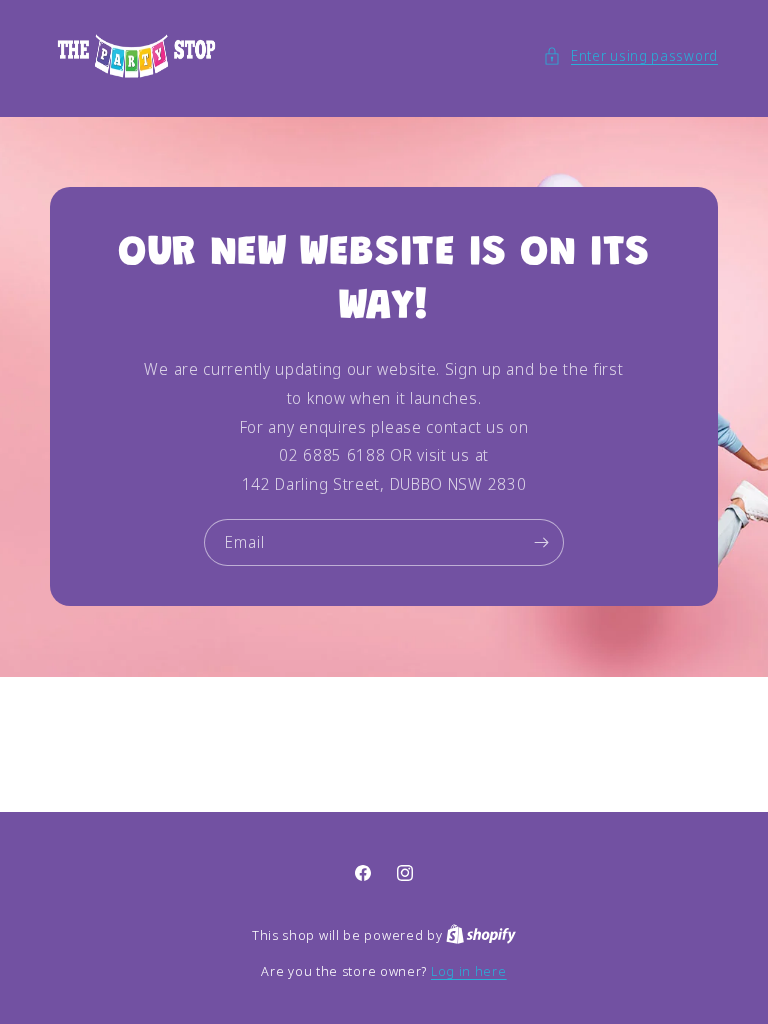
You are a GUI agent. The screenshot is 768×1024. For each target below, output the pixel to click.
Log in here (469, 971)
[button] (630, 55)
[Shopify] (481, 935)
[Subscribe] (541, 542)
